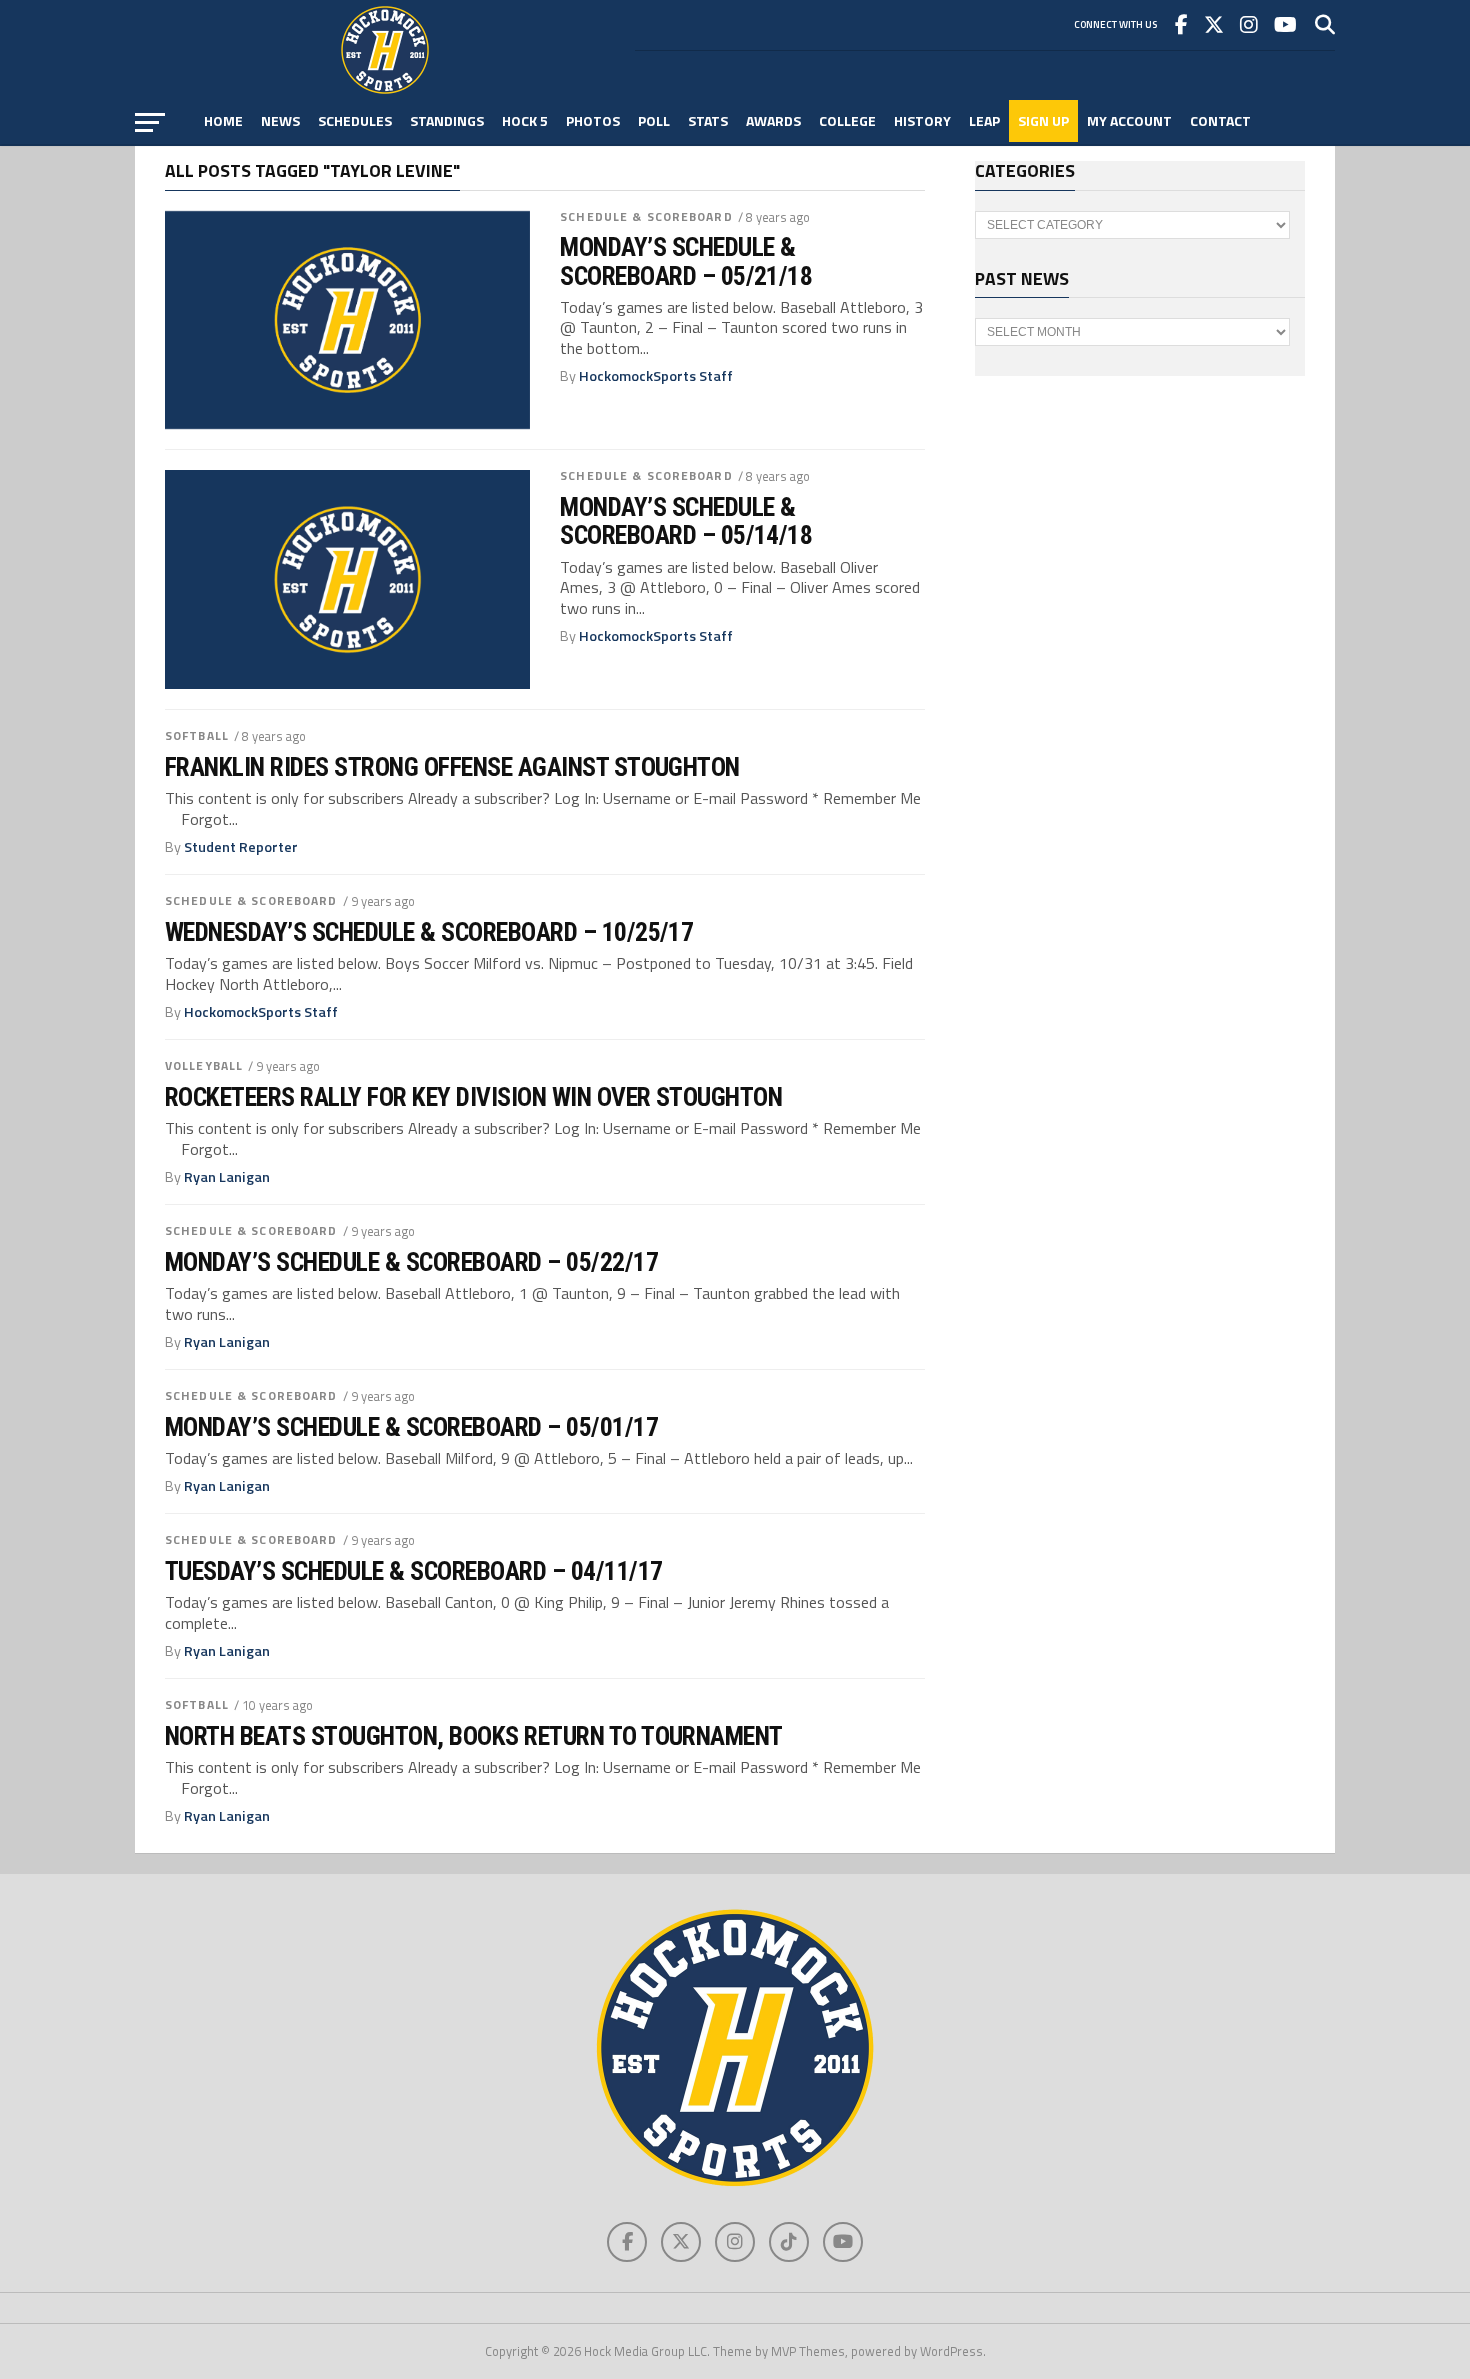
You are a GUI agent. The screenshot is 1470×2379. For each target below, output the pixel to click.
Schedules (355, 120)
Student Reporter (241, 847)
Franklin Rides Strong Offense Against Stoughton (452, 767)
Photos (593, 120)
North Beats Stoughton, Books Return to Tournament (474, 1736)
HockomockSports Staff (656, 376)
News (280, 120)
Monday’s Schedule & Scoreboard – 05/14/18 (686, 521)
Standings (447, 120)
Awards (773, 120)
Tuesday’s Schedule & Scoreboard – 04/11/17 (414, 1571)
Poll (654, 120)
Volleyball (204, 1065)
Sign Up (1043, 120)
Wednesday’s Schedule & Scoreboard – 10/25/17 (429, 932)
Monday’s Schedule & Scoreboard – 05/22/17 (411, 1262)
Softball (197, 735)
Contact (1220, 120)
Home (223, 120)
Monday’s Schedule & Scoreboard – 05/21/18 (686, 261)
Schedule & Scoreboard (646, 216)
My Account (1129, 120)
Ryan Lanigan (227, 1177)
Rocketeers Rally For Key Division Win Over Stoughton (473, 1097)
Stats (708, 120)
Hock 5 (525, 120)
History (922, 120)
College (847, 120)
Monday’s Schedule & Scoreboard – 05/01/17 (411, 1427)
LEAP (984, 120)
